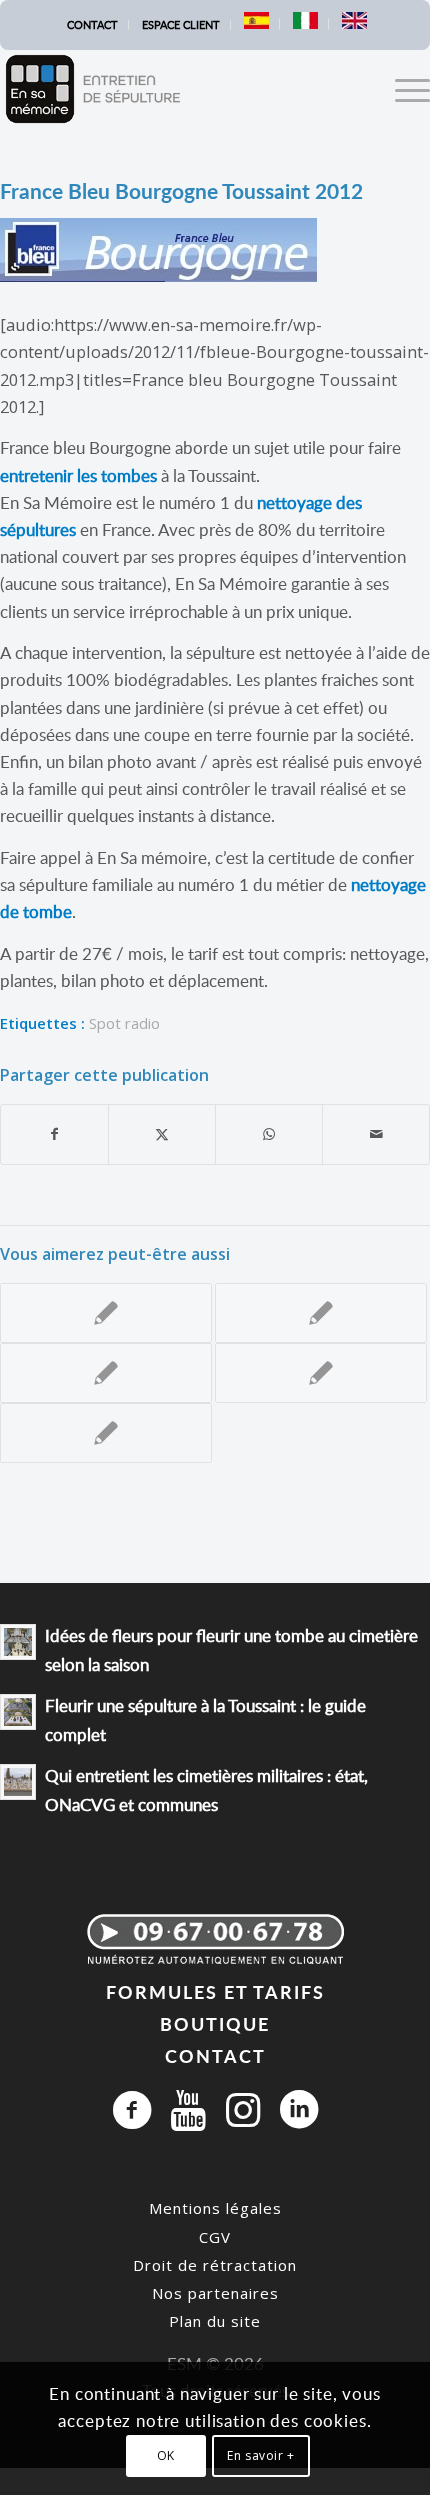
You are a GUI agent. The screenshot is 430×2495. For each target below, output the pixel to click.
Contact (92, 24)
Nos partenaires (215, 2293)
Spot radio (124, 1023)
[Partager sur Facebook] (54, 1134)
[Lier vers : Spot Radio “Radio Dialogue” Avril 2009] (321, 1373)
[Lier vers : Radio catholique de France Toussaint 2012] (106, 1313)
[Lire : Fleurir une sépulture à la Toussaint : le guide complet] (18, 1712)
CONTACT (215, 2055)
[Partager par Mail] (376, 1134)
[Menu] (402, 89)
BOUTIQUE (215, 2023)
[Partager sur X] (162, 1134)
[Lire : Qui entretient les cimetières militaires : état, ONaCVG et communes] (18, 1782)
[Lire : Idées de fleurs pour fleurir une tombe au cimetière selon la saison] (18, 1642)
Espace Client (181, 24)
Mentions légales (215, 2208)
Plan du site (215, 2321)
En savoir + (261, 2455)
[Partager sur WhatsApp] (269, 1134)
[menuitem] (93, 25)
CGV (215, 2237)
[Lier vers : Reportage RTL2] (321, 1313)
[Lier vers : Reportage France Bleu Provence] (106, 1373)
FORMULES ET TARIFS (215, 1991)
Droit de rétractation (215, 2265)
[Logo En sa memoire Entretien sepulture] (172, 89)
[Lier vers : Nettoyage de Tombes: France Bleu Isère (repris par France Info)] (106, 1433)
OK (166, 2455)
